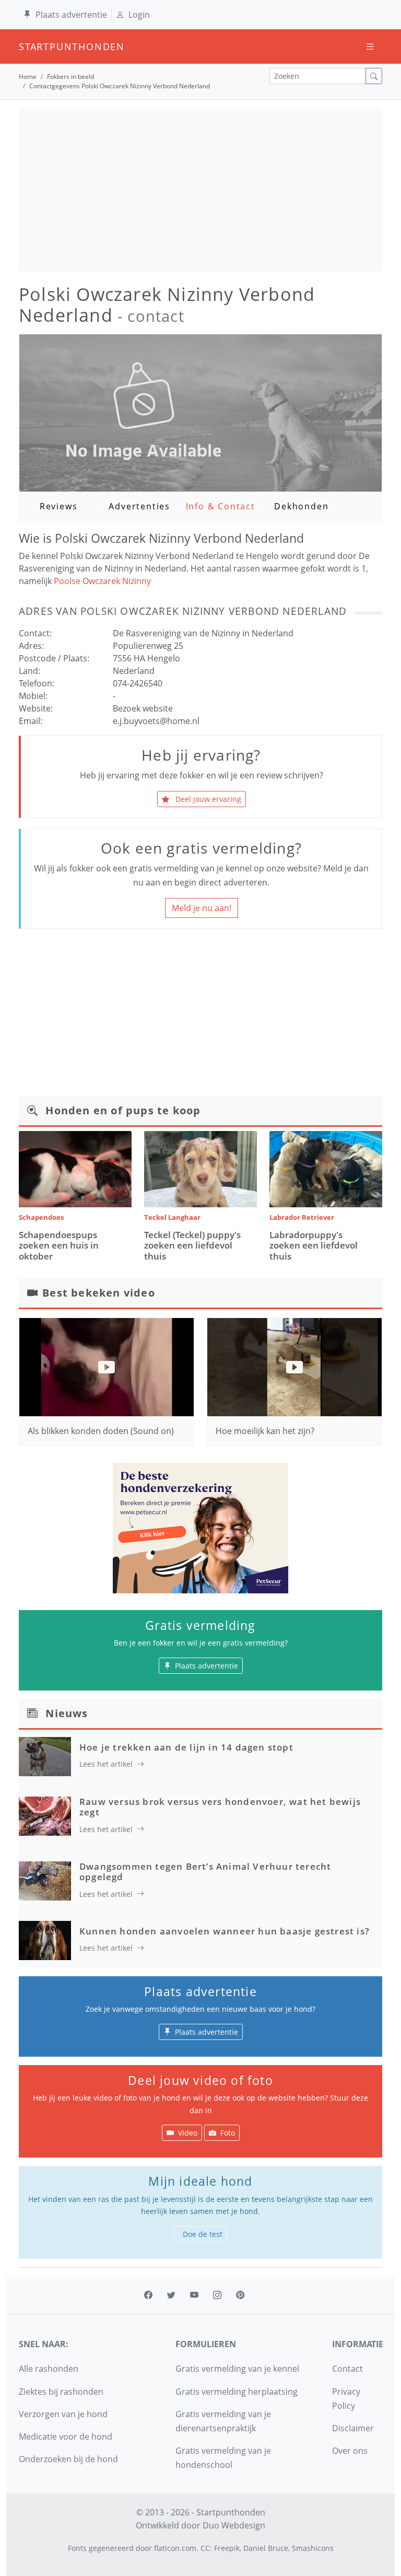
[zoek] (374, 76)
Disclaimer (353, 2428)
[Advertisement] (200, 190)
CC (205, 2548)
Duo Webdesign (234, 2525)
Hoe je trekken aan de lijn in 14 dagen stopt (186, 1747)
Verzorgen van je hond (63, 2414)
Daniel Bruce (266, 2548)
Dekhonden (301, 506)
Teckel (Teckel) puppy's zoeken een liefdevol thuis (192, 1245)
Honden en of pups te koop (123, 1110)
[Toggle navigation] (370, 47)
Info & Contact (221, 506)
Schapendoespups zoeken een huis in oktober (59, 1245)
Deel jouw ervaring (207, 799)
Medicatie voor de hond (66, 2437)
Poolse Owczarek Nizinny (102, 581)
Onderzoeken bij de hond (68, 2459)
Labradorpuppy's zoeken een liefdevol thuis (314, 1245)
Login (139, 15)
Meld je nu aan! (202, 908)
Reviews (59, 506)
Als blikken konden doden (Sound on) (101, 1431)
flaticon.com (175, 2548)
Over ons (350, 2451)
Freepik (227, 2548)
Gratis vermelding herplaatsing (237, 2392)
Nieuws (67, 1713)
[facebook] (148, 2295)
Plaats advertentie (71, 15)
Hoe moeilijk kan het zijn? (265, 1431)
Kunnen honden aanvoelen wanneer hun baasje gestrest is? (225, 1931)
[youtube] (194, 2295)
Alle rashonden (49, 2369)
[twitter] (171, 2295)
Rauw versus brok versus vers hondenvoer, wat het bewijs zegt (220, 1807)
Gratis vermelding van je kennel (237, 2369)
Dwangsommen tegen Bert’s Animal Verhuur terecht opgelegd (205, 1872)
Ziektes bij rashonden (61, 2392)
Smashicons (313, 2548)
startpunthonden (28, 46)
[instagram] (217, 2295)
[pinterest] (240, 2295)
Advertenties (139, 506)
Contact (347, 2369)
